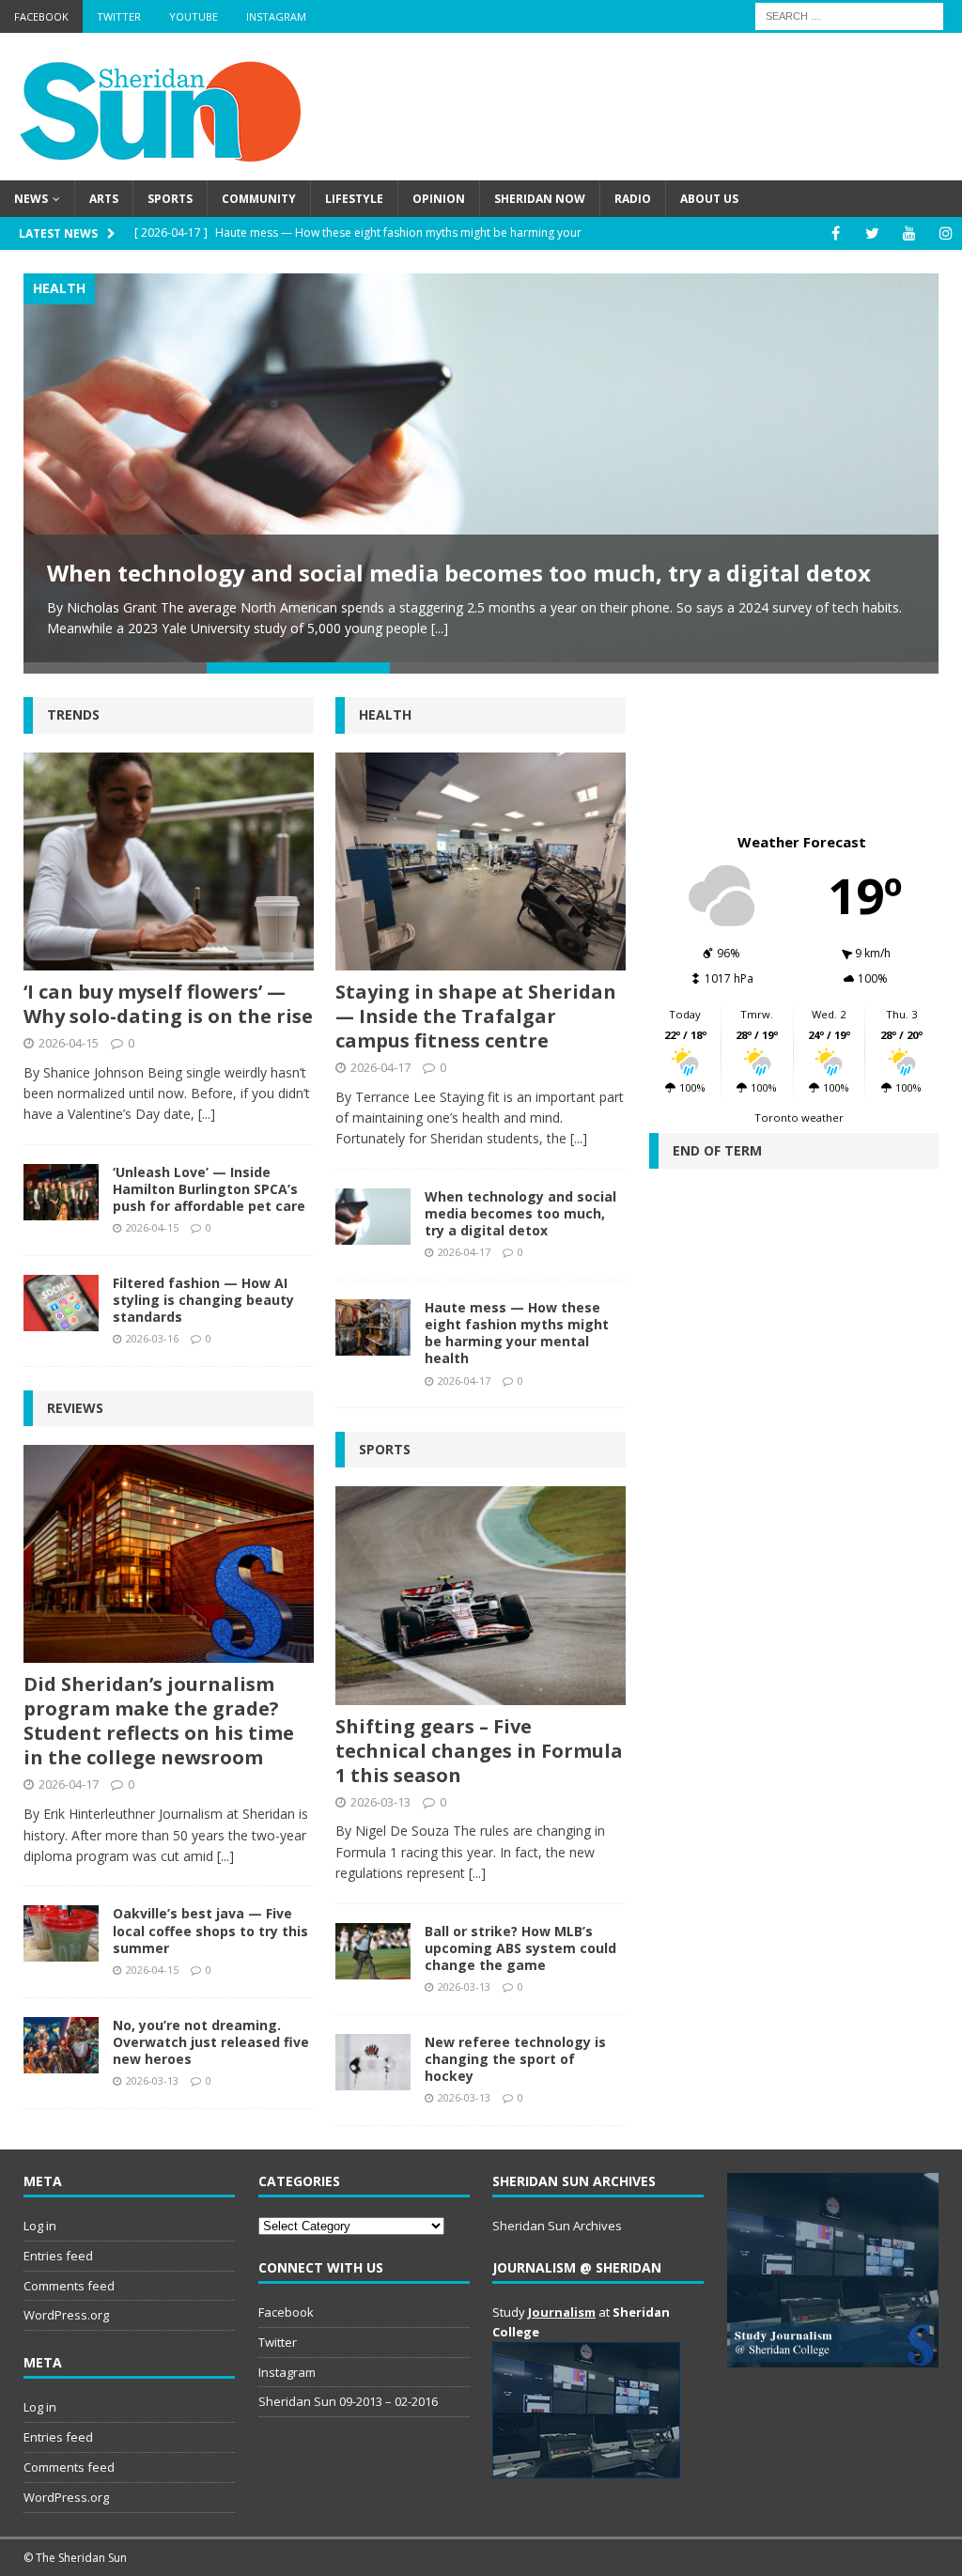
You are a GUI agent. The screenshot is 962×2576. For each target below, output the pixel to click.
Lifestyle (354, 199)
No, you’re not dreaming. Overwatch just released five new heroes (211, 2042)
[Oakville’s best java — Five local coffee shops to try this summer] (61, 1933)
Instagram (276, 16)
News (31, 199)
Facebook (41, 16)
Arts (104, 199)
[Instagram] (946, 233)
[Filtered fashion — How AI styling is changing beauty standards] (61, 1303)
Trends (73, 714)
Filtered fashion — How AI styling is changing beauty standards (203, 1300)
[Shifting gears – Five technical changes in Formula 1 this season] (481, 1595)
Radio (633, 199)
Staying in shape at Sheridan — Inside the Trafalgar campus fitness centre (476, 1016)
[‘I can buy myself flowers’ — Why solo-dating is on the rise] (169, 861)
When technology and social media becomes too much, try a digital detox (459, 573)
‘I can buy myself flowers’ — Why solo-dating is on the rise (168, 1004)
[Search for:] (849, 15)
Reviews (75, 1408)
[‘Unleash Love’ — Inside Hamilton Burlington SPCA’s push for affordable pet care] (61, 1192)
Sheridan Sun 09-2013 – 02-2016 (348, 2401)
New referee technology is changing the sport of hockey (515, 2059)
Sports (170, 199)
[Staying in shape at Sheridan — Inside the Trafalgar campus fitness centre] (481, 861)
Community (259, 199)
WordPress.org (66, 2315)
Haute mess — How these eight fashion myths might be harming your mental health (517, 1333)
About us (709, 199)
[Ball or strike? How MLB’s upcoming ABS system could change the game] (373, 1951)
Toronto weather (799, 1117)
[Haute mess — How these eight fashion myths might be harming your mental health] (373, 1327)
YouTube (194, 16)
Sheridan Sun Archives (557, 2226)
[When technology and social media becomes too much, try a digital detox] (481, 468)
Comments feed (69, 2286)
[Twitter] (872, 233)
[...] (440, 628)
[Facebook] (836, 233)
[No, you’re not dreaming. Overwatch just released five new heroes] (61, 2045)
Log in (40, 2226)
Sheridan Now (540, 199)
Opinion (439, 199)
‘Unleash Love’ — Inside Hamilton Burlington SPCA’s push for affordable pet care (209, 1189)
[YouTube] (909, 233)
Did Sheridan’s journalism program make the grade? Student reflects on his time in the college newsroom (159, 1721)
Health (385, 714)
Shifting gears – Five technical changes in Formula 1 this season (479, 1751)
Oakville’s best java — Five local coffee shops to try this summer (210, 1930)
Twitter (119, 16)
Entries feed (58, 2256)
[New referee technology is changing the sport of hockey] (373, 2062)
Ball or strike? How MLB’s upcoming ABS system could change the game (520, 1948)
